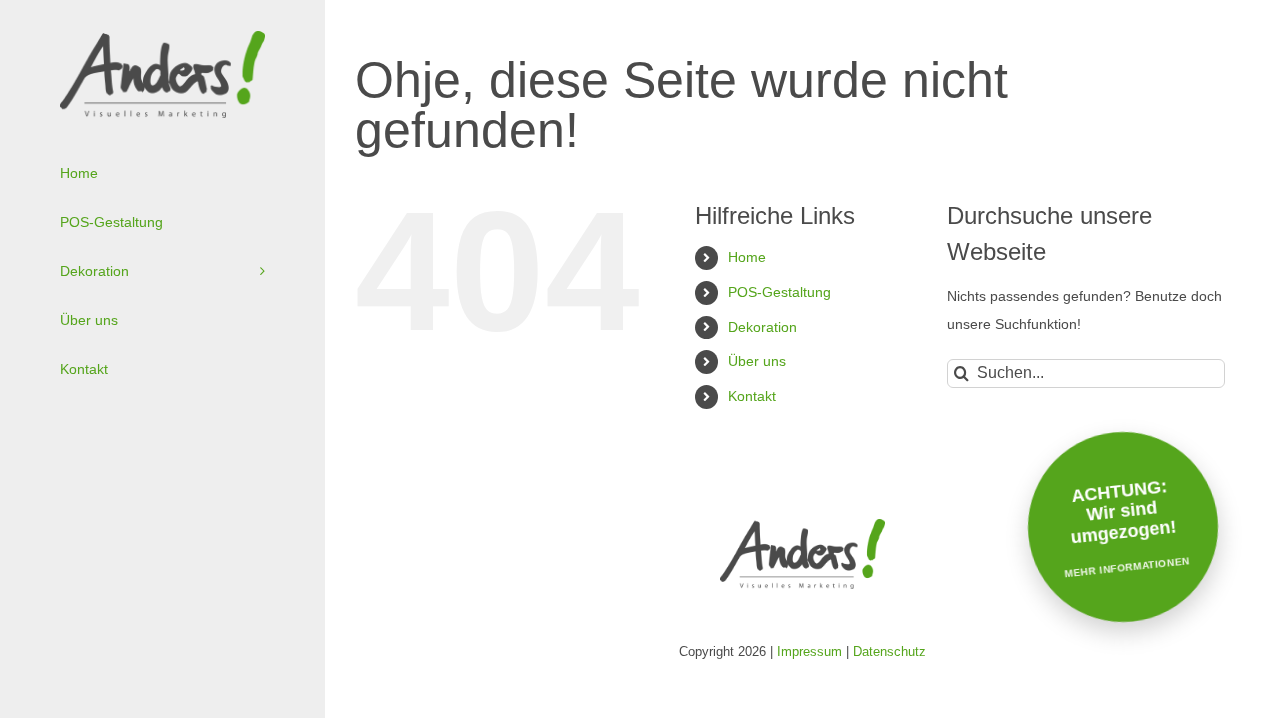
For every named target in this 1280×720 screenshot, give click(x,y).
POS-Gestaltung (779, 292)
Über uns (757, 361)
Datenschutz (889, 651)
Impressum (809, 651)
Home (747, 257)
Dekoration (762, 327)
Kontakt (752, 396)
